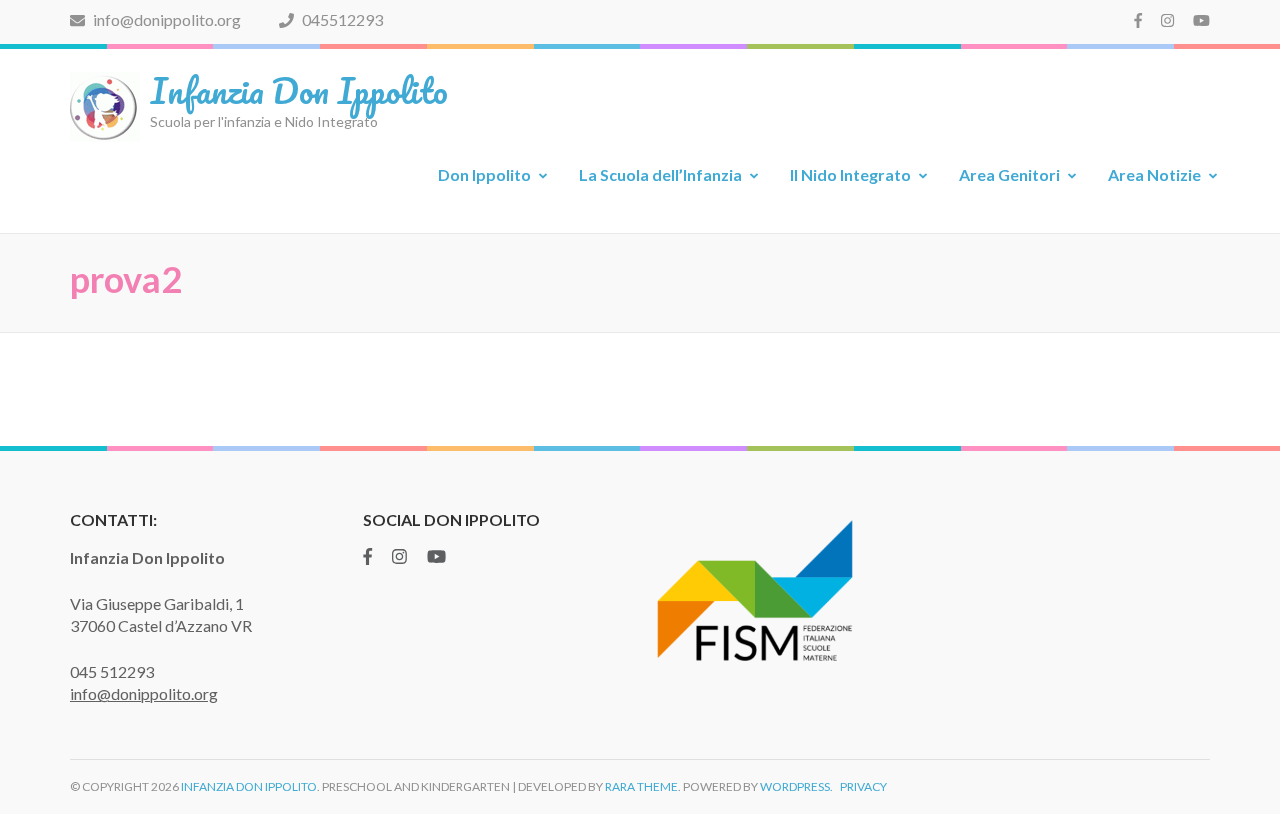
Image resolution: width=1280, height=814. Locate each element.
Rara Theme (641, 786)
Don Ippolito (484, 174)
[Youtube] (1201, 20)
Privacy (863, 786)
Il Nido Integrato (850, 174)
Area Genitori (1009, 174)
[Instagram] (1167, 20)
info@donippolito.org (165, 19)
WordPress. (796, 786)
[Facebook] (1138, 20)
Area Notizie (1154, 174)
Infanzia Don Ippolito (299, 90)
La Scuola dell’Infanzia (660, 174)
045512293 (341, 19)
